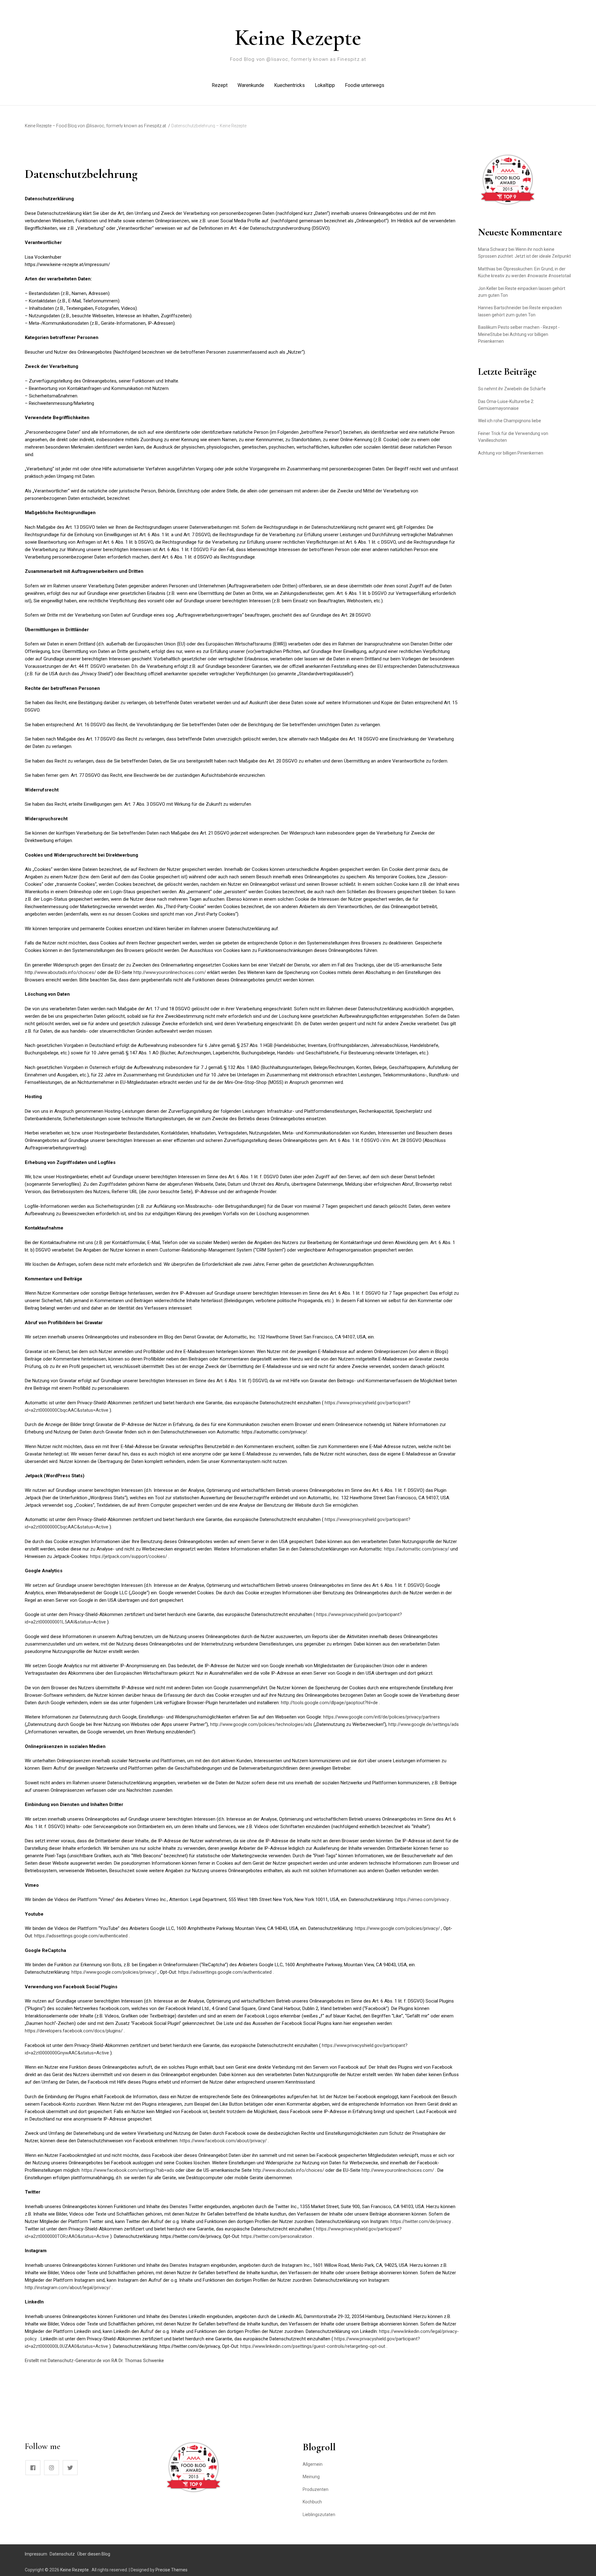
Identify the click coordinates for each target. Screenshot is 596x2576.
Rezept (220, 85)
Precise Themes (172, 2570)
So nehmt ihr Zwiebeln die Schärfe (512, 389)
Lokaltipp (325, 85)
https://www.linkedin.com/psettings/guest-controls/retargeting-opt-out (313, 2346)
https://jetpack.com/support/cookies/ (129, 1556)
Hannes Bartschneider (500, 308)
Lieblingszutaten (319, 2515)
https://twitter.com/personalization (277, 2236)
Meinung (311, 2477)
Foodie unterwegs (365, 85)
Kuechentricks (289, 85)
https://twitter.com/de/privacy (421, 2221)
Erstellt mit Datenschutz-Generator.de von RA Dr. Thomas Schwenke (94, 2361)
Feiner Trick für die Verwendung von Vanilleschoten (513, 437)
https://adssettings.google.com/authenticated (81, 1936)
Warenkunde (251, 85)
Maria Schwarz (493, 249)
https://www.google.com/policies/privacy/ (398, 1928)
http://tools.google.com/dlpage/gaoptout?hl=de (330, 1703)
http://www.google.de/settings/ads (424, 1724)
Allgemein (313, 2464)
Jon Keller (488, 288)
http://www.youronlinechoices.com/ (170, 972)
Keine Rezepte (298, 38)
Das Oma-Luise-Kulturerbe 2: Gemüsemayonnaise (506, 405)
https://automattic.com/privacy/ (417, 1549)
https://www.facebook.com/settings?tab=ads (129, 2170)
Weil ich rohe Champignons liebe (510, 421)
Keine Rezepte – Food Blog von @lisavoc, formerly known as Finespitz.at (95, 126)
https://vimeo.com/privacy (423, 1899)
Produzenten (316, 2489)
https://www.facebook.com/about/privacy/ (224, 2141)
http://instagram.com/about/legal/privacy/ (68, 2288)
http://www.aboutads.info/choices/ (61, 972)
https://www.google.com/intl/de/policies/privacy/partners (382, 1717)
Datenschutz (62, 2554)
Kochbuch (312, 2502)
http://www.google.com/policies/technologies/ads (262, 1724)
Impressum (36, 2554)
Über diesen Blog (94, 2554)
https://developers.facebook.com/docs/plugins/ (74, 2031)
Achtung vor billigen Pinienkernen (511, 453)
